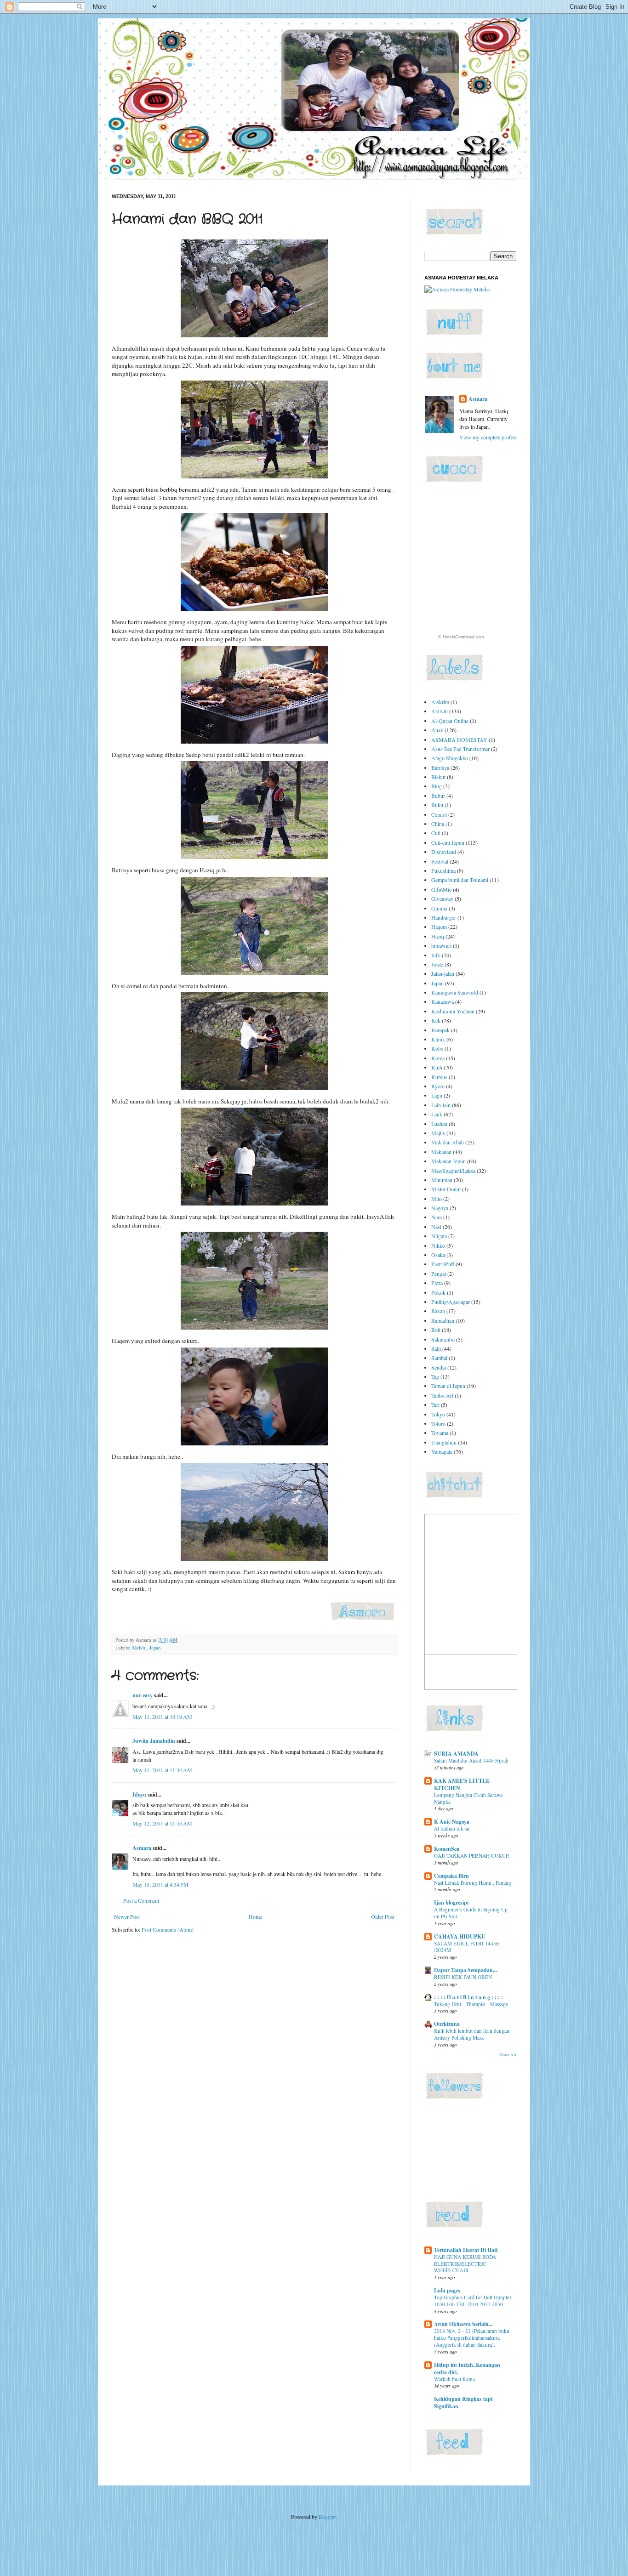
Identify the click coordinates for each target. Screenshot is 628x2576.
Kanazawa (442, 1001)
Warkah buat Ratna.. (456, 2379)
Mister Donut (446, 1189)
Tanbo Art (442, 1395)
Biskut (438, 777)
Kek (436, 1020)
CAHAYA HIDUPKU (460, 1936)
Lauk (437, 1114)
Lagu (437, 1095)
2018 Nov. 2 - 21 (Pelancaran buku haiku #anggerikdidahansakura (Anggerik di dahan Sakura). (472, 2338)
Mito (437, 1199)
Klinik (438, 1039)
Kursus (439, 1077)
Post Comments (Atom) (168, 1929)
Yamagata (442, 1451)
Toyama (440, 1433)
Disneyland (444, 852)
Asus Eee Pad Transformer (460, 749)
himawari (441, 945)
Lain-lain (441, 1105)
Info (436, 955)
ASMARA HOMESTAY (459, 739)
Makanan (441, 1152)
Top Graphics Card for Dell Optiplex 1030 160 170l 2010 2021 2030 (473, 2301)
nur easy (143, 1695)
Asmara (142, 1848)
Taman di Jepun (448, 1386)
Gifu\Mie (441, 889)
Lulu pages (447, 2290)
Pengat (439, 1274)
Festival (440, 861)
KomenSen (447, 1849)
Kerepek (440, 1030)
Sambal (439, 1358)
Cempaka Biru (451, 1876)
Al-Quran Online (450, 721)
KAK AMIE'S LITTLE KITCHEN (462, 1784)
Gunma (439, 908)
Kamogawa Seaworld (455, 992)
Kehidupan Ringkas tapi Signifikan (463, 2403)
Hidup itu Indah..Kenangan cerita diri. (467, 2368)
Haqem (439, 927)
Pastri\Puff (443, 1264)
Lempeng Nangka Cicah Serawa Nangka (468, 1798)
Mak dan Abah (448, 1142)
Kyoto (438, 1086)
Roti (436, 1330)
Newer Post (127, 1916)
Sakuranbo (443, 1339)
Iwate (437, 964)
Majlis (438, 1133)
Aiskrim (440, 702)
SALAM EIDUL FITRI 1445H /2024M (467, 1947)
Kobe (437, 1048)
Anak (437, 730)
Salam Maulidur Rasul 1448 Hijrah (471, 1760)
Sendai (439, 1367)
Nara (437, 1217)
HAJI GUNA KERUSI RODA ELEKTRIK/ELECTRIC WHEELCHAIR (465, 2264)
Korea (438, 1058)
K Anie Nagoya (452, 1822)
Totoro (438, 1423)
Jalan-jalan (443, 973)
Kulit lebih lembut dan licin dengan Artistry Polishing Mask (472, 2034)
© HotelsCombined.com (461, 637)
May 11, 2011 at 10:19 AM (162, 1717)
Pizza (437, 1283)
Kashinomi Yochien (453, 1011)
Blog (437, 786)
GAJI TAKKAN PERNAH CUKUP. (472, 1856)
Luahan (439, 1124)
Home (255, 1916)
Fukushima (443, 870)
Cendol (439, 814)
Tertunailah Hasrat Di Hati (466, 2250)
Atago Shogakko (450, 758)
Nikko (438, 1245)
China (438, 824)
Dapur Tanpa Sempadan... (465, 1970)
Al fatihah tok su (452, 1828)
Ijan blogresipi (451, 1902)
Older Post (383, 1916)
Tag (435, 1376)
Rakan (438, 1311)
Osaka (438, 1255)
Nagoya (440, 1208)
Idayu (139, 1794)
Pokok (438, 1292)
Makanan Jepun (448, 1161)
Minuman (442, 1180)
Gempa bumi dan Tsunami (460, 880)
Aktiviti (139, 1648)
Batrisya (440, 768)
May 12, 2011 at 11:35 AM (162, 1823)
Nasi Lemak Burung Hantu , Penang (473, 1883)
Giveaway (442, 898)
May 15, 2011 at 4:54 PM (160, 1884)
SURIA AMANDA (456, 1754)
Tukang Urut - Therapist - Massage (471, 2004)
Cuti (436, 833)
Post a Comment (141, 1900)
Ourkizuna (447, 2024)
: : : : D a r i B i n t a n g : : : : (468, 1997)
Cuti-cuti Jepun (448, 842)
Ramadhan (443, 1320)
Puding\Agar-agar (451, 1302)
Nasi (436, 1227)
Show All (508, 2055)
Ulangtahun (444, 1442)
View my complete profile (488, 437)
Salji (436, 1348)
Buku (437, 805)
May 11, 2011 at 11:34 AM (162, 1770)
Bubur (438, 796)
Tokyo (438, 1414)
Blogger (327, 2517)
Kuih (437, 1067)
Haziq (438, 936)
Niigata (439, 1236)
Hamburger (444, 917)
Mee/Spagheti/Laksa (453, 1171)
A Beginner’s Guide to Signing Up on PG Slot (471, 1913)
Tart (435, 1405)
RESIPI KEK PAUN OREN (463, 1977)
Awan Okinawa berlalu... (463, 2324)
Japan (155, 1648)
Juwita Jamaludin (154, 1741)
